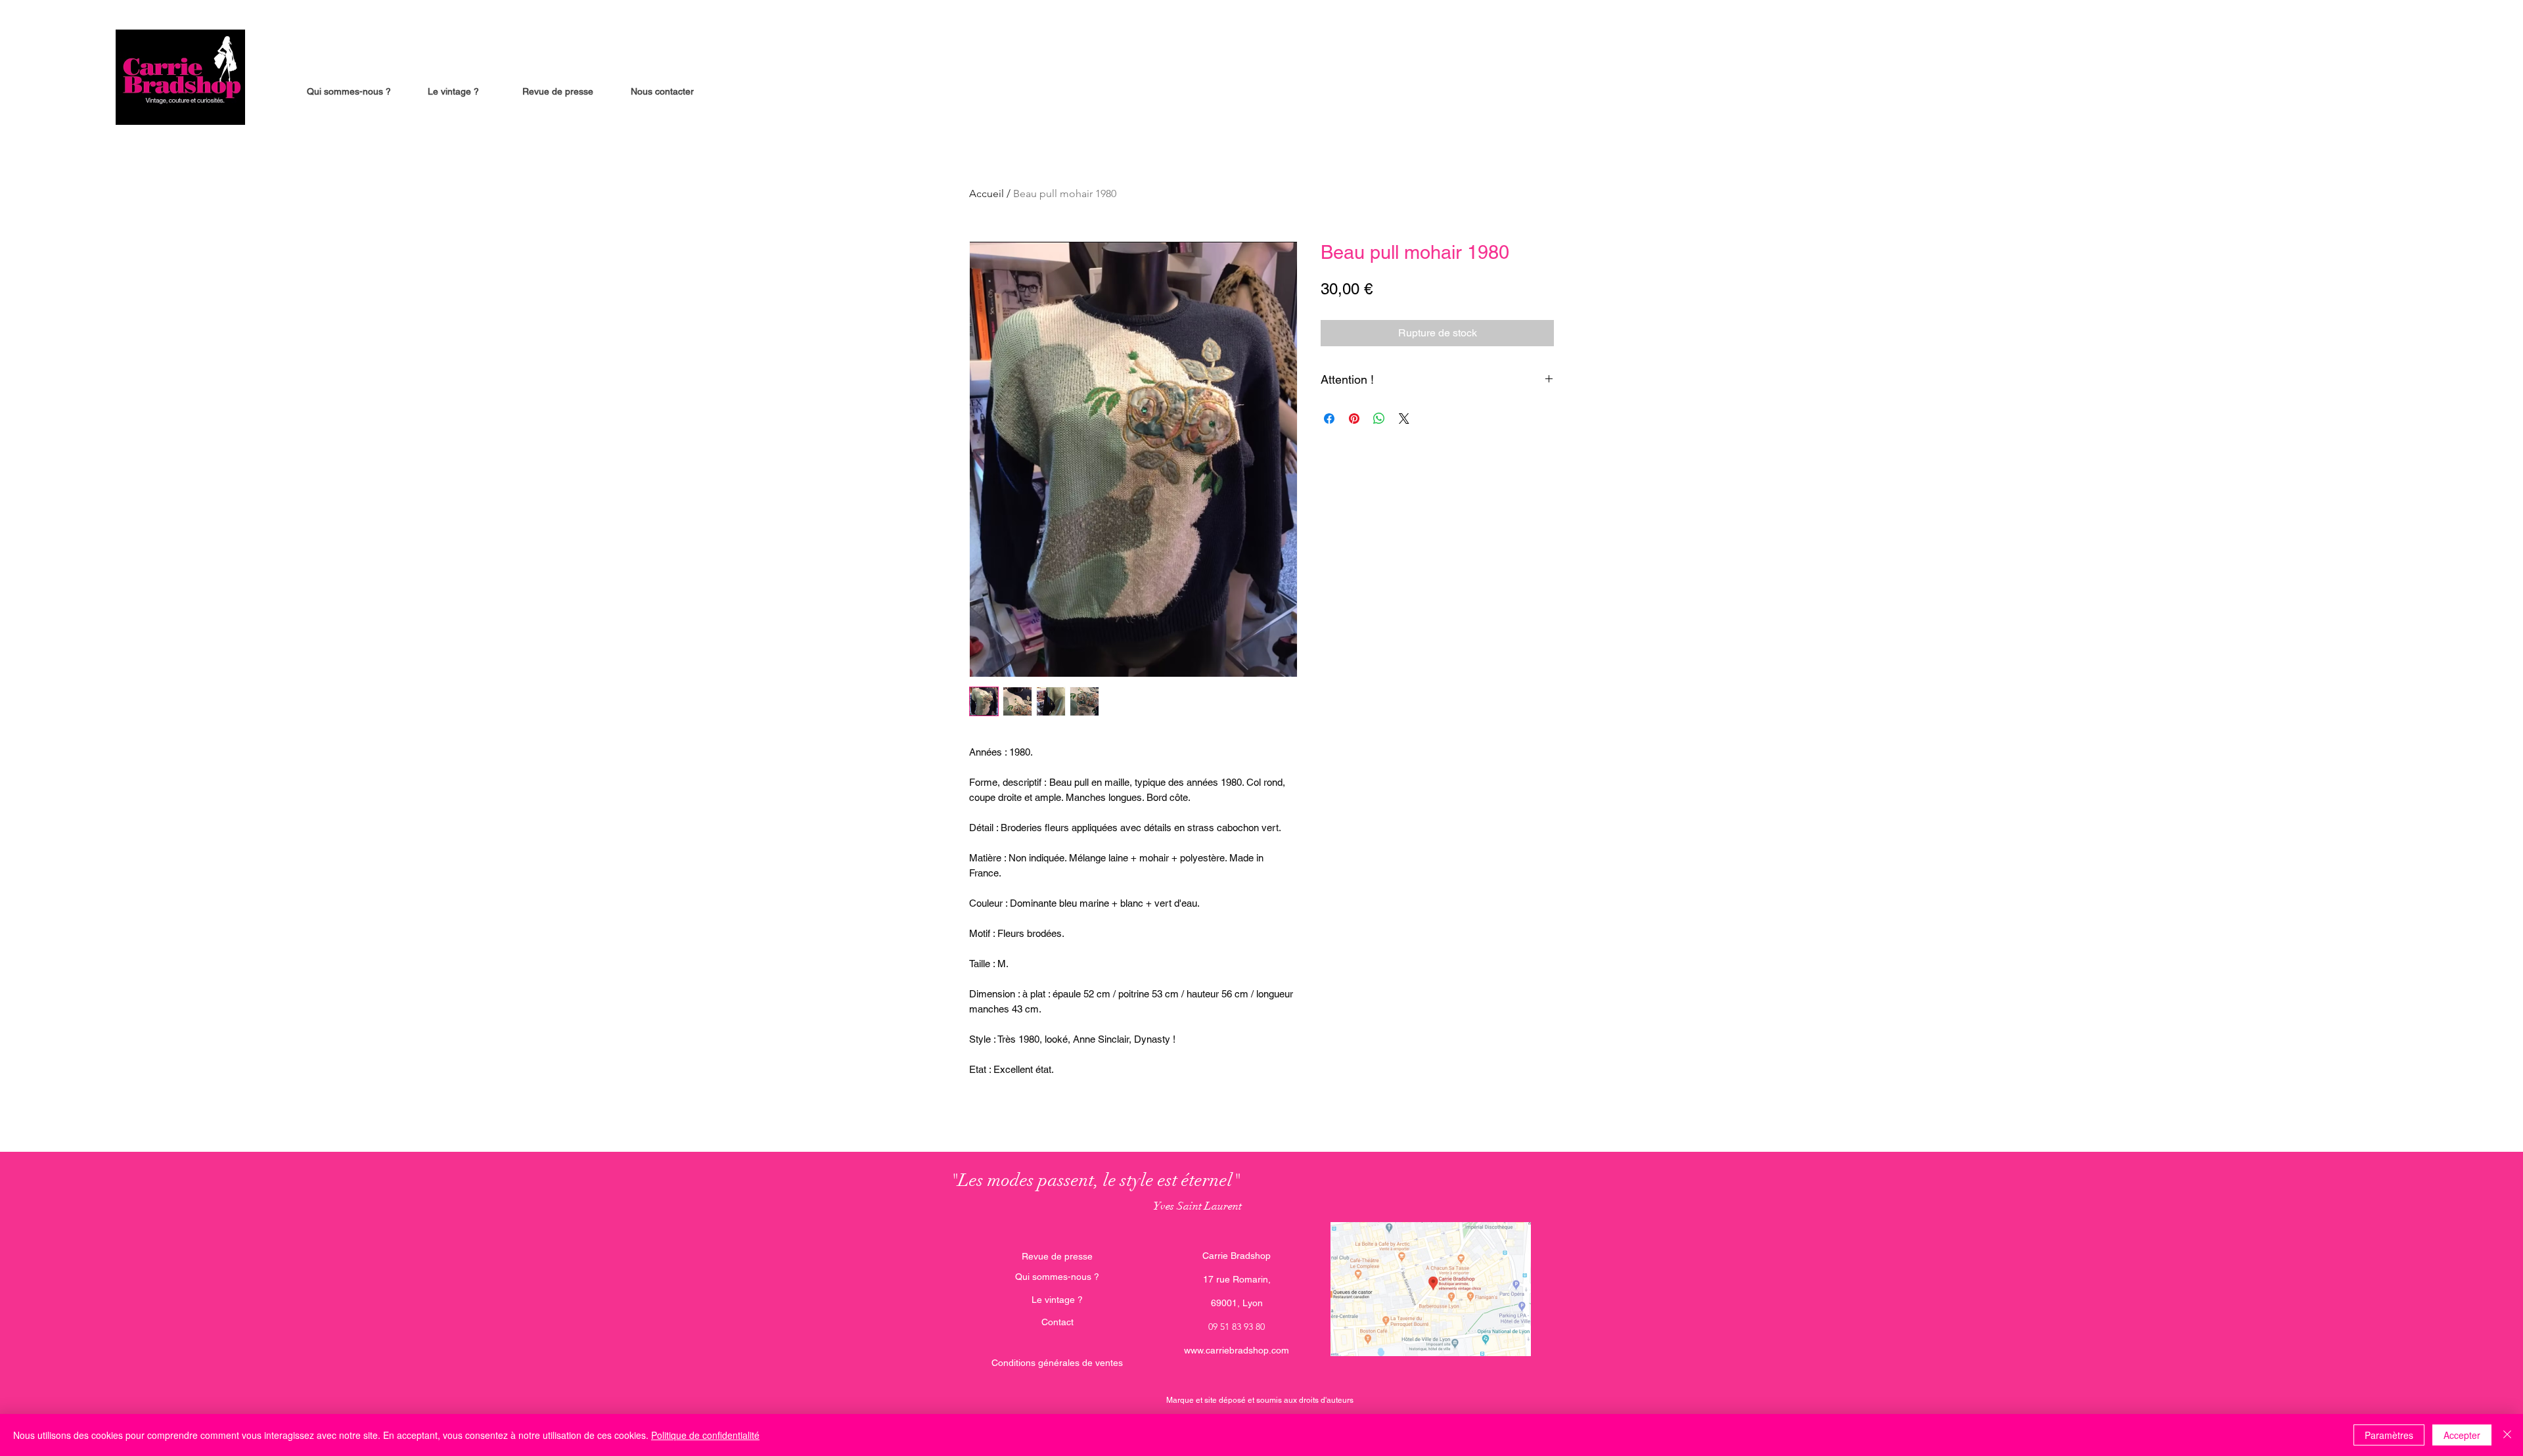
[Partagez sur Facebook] (1329, 419)
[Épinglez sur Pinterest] (1354, 419)
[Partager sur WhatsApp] (1379, 419)
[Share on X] (1404, 419)
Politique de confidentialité (705, 1435)
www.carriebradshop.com (1237, 1350)
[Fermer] (2507, 1435)
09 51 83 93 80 (1237, 1327)
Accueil (987, 193)
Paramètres (2389, 1435)
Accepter (2462, 1435)
